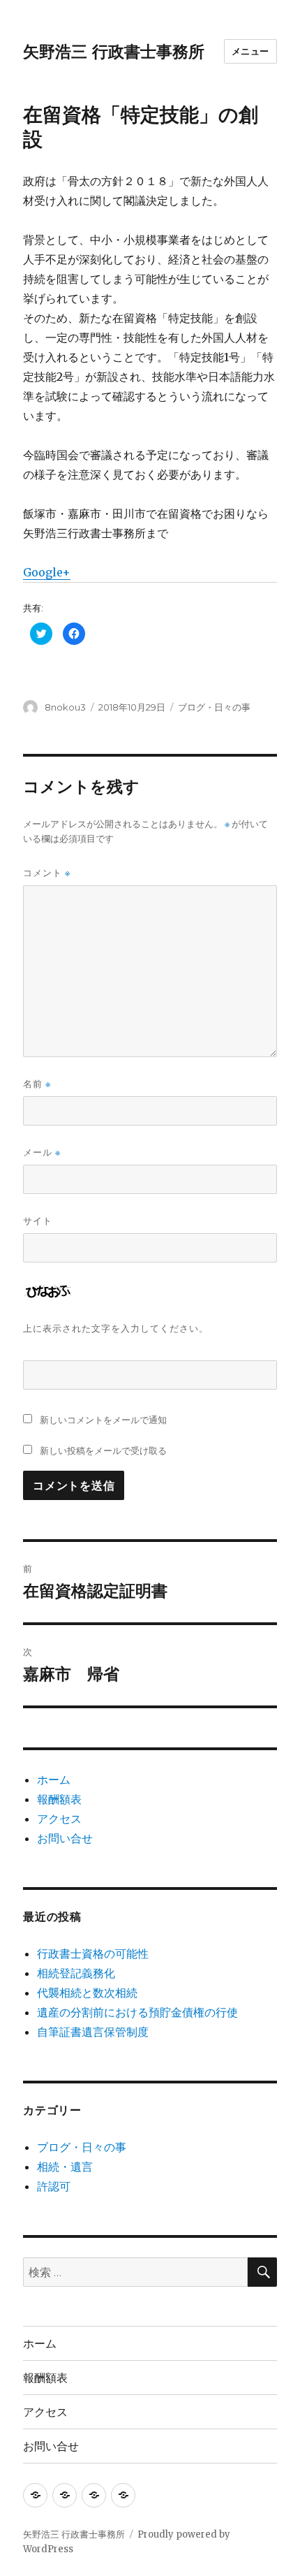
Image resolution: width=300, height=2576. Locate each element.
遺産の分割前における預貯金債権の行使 (137, 2012)
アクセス (59, 1819)
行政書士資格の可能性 (93, 1953)
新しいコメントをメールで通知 (103, 1420)
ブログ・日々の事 (214, 707)
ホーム (54, 1780)
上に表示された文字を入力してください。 (116, 1328)
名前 (37, 1084)
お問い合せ (65, 1838)
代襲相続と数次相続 (87, 1993)
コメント (47, 873)
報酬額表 (59, 1799)
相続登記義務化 (76, 1973)
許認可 (54, 2186)
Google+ (47, 572)
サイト (38, 1221)
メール (42, 1152)
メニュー (250, 51)
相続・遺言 (65, 2167)
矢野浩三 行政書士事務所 (114, 52)
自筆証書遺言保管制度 (93, 2032)
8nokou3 (65, 707)
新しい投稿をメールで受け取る (103, 1450)
